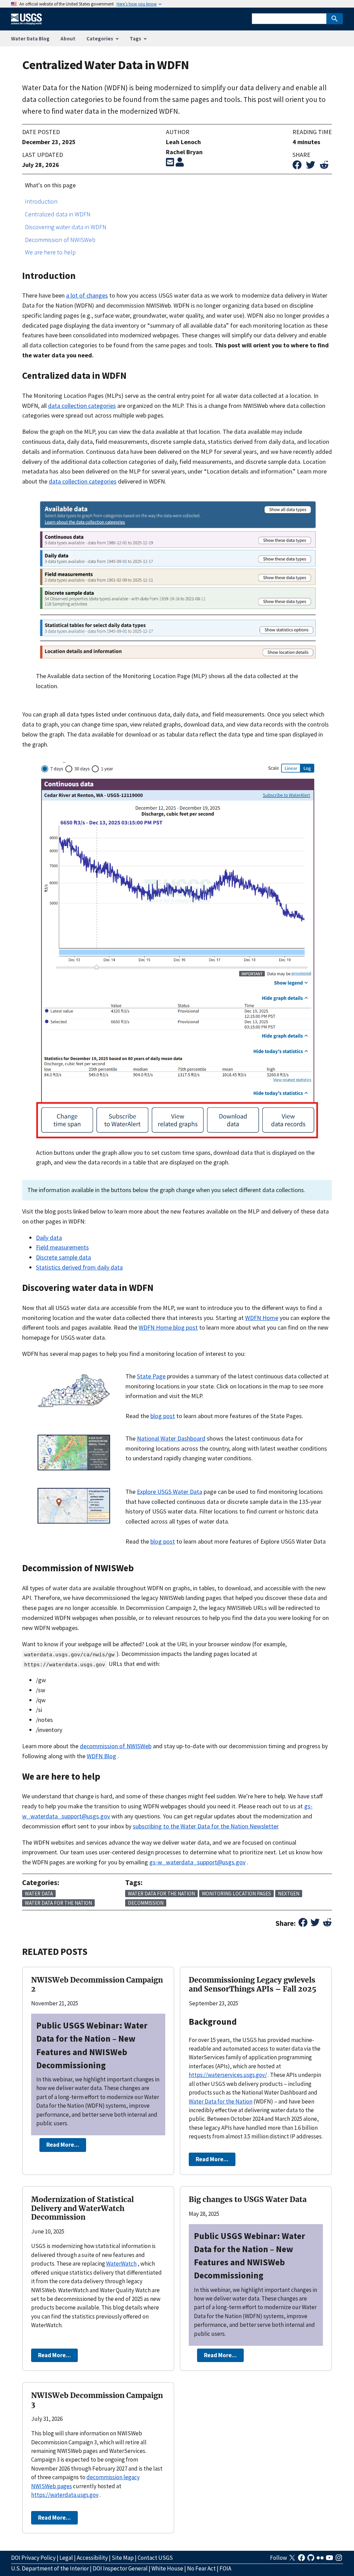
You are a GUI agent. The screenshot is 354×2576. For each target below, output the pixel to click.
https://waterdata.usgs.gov (65, 2495)
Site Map (123, 2558)
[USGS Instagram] (339, 2560)
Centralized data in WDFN (58, 214)
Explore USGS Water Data (170, 1492)
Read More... (63, 2145)
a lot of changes (87, 295)
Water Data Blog (30, 39)
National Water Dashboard (171, 1438)
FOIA (225, 2568)
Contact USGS (155, 2558)
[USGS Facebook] (302, 2560)
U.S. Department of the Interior (50, 2568)
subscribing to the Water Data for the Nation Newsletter (206, 1826)
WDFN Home (262, 1318)
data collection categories (82, 406)
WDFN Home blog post (168, 1327)
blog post (163, 1416)
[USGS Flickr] (321, 2560)
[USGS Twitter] (293, 2560)
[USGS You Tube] (330, 2560)
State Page (151, 1376)
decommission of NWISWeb (116, 1746)
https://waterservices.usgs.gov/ (228, 2075)
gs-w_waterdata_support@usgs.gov (197, 1862)
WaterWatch (121, 2264)
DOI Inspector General (120, 2568)
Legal (66, 2558)
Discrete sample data (63, 1257)
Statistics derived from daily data (79, 1267)
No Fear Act (201, 2568)
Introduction (41, 201)
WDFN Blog (101, 1756)
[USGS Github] (311, 2560)
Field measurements (62, 1247)
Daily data (49, 1238)
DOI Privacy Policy (33, 2558)
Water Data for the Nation (221, 2101)
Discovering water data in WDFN (66, 227)
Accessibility (92, 2558)
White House (167, 2568)
